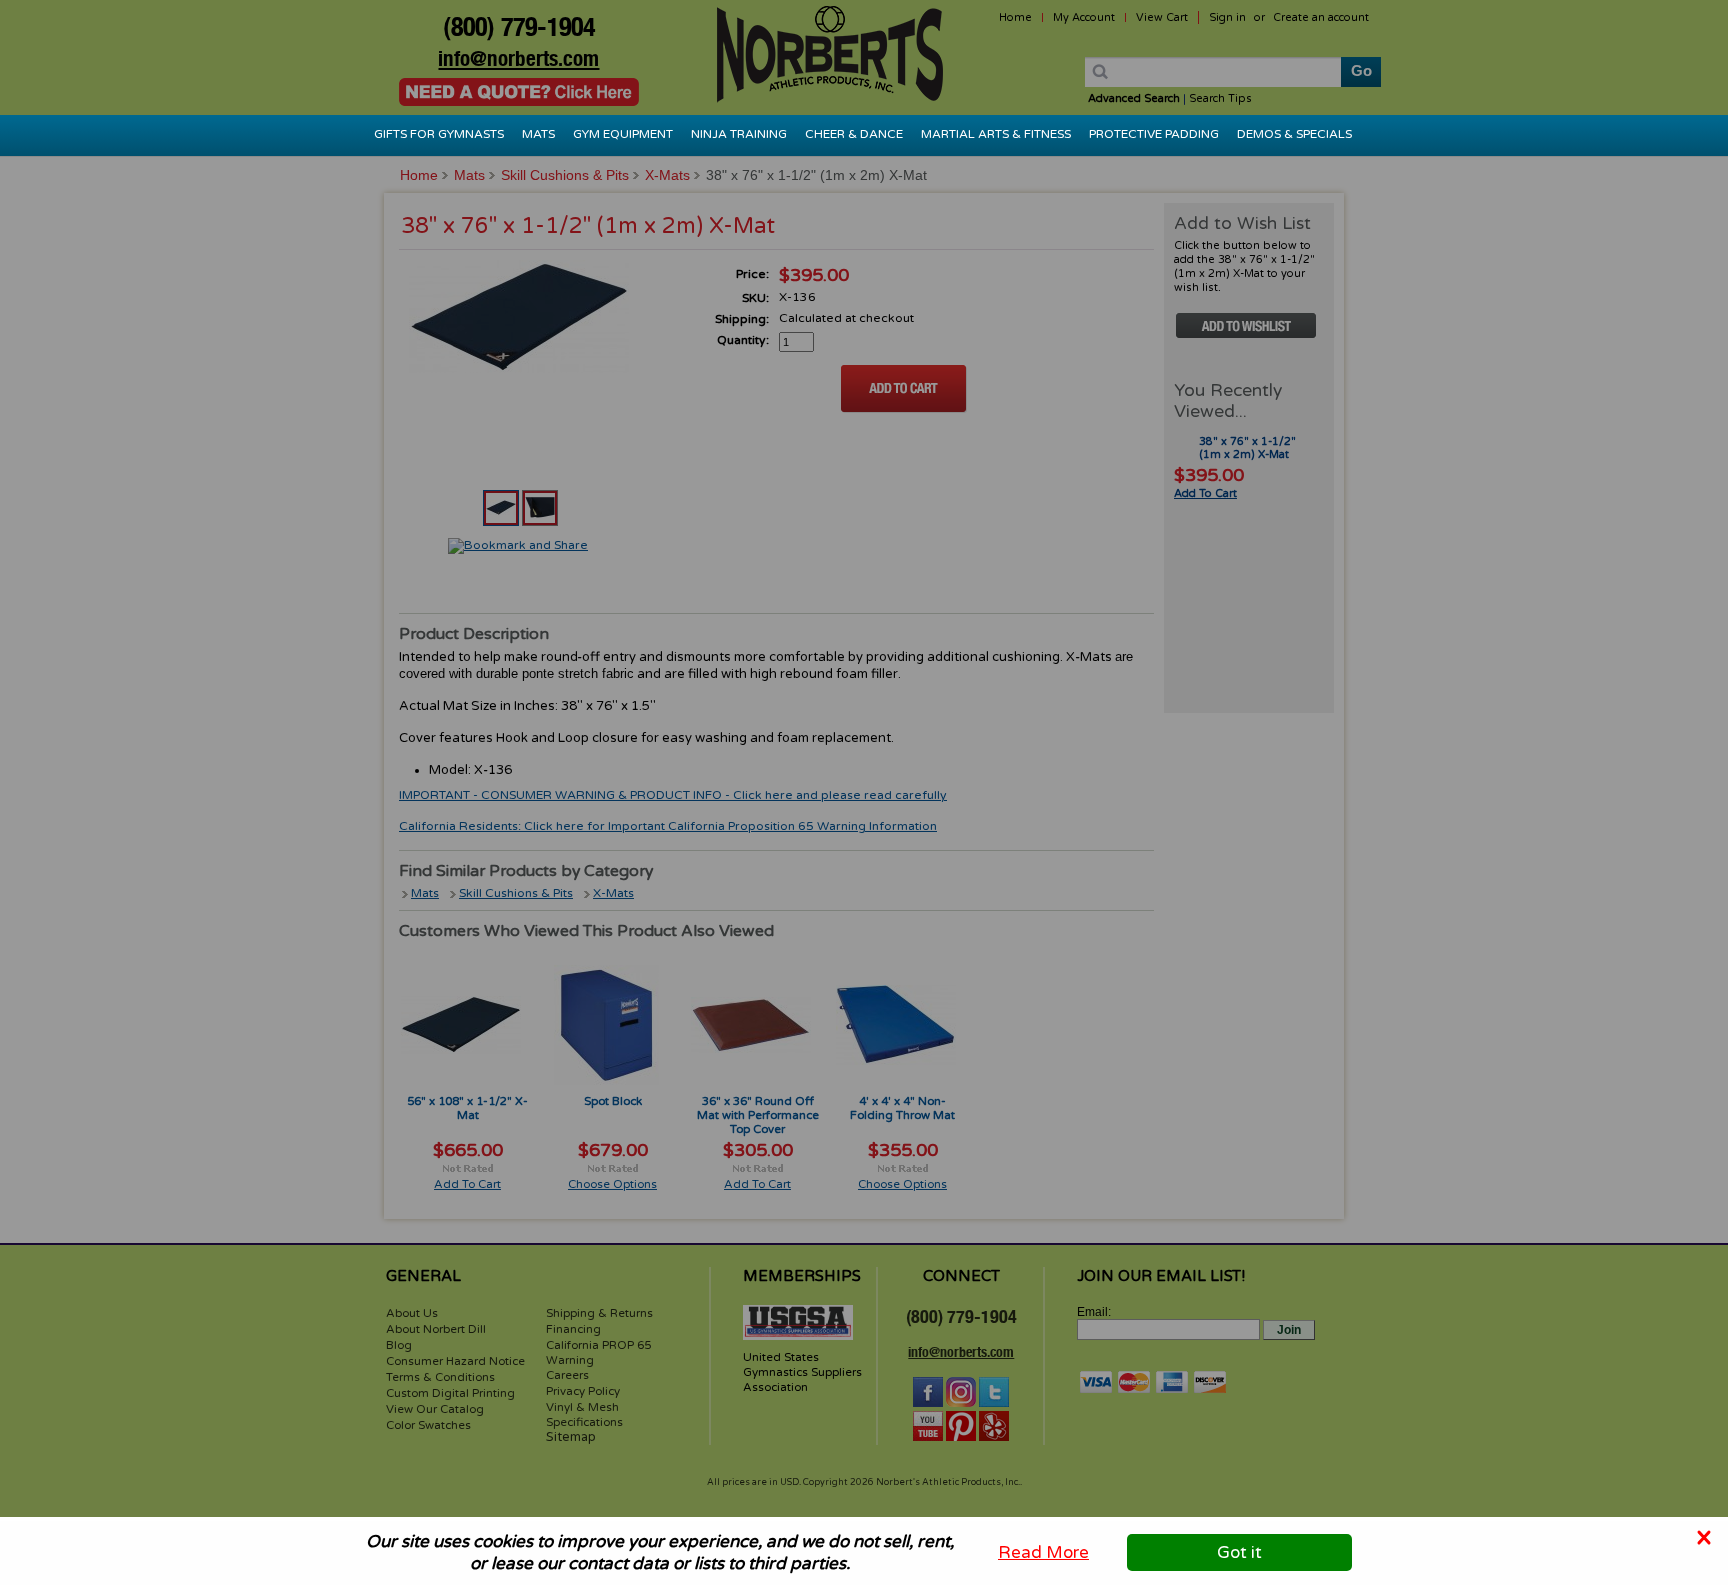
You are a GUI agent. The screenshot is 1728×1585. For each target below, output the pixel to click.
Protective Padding (1154, 134)
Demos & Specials (1294, 134)
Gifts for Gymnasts (439, 134)
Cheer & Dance (854, 134)
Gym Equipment (623, 134)
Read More (1043, 1552)
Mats (538, 134)
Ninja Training (739, 134)
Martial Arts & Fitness (996, 134)
